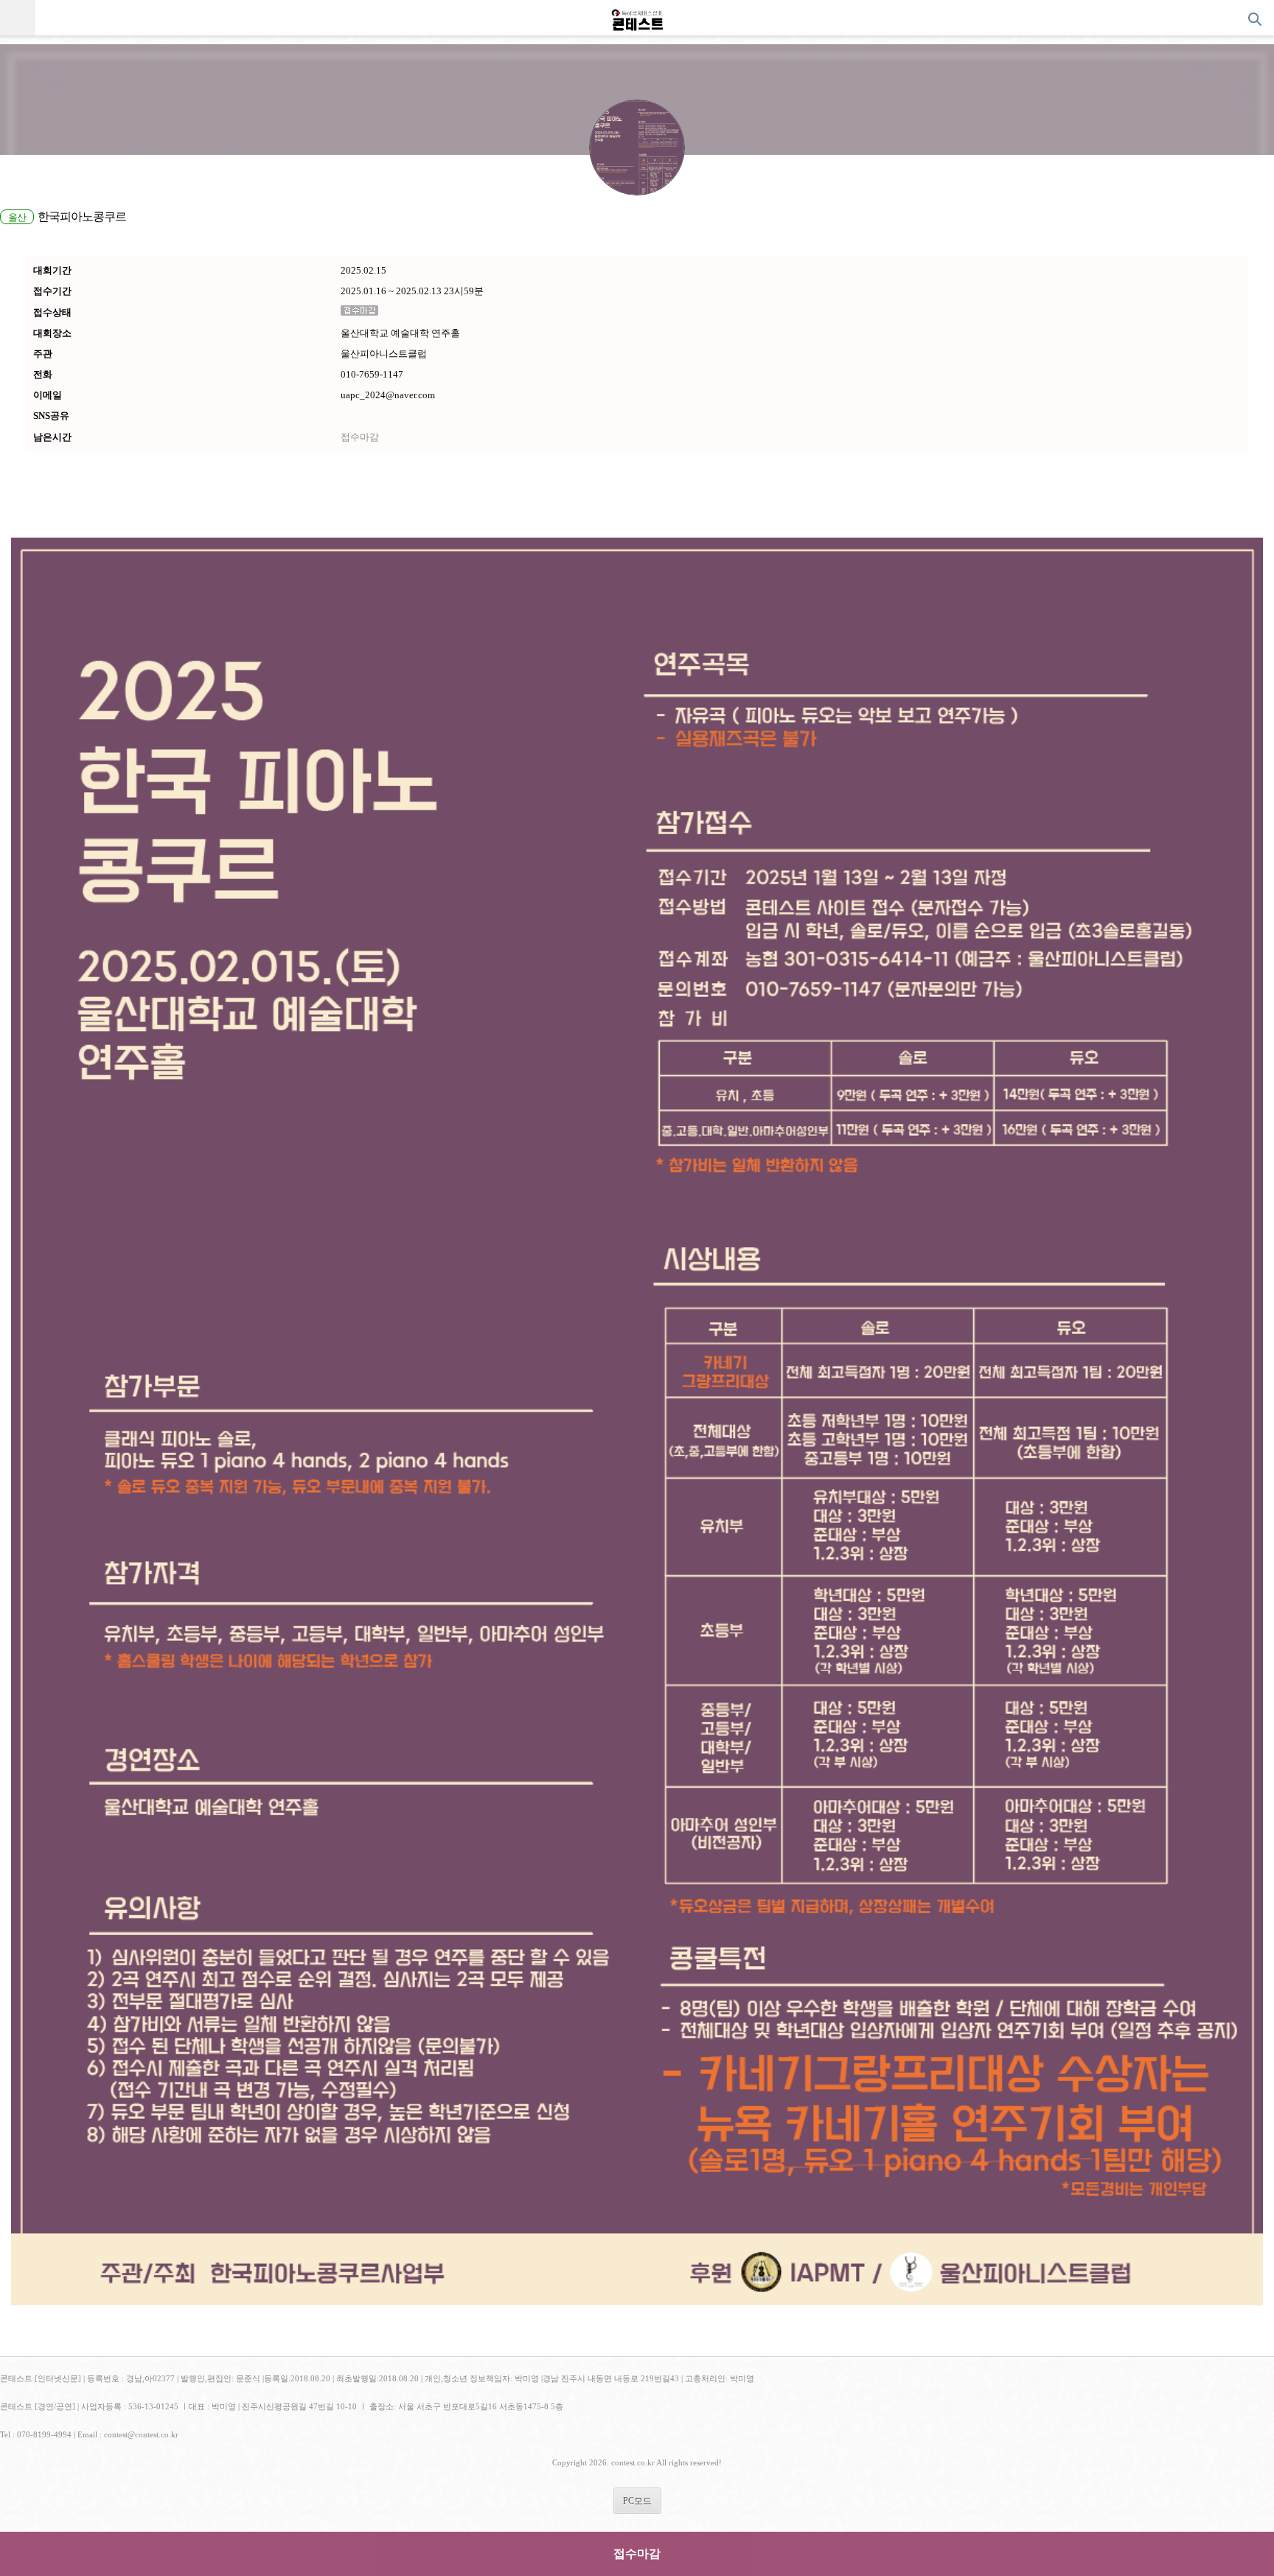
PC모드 (637, 2501)
